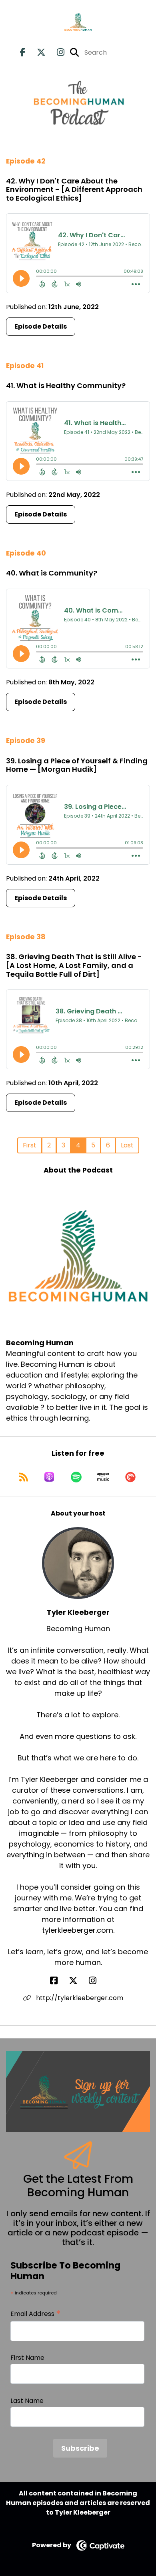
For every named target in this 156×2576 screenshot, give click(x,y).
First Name (27, 2358)
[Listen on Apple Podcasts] (49, 1477)
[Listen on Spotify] (76, 1477)
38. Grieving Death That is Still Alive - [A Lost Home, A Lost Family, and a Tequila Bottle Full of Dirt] (74, 965)
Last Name (27, 2401)
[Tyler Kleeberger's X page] (78, 1981)
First (30, 1145)
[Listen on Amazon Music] (103, 1477)
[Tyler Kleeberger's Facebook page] (59, 1981)
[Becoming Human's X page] (36, 52)
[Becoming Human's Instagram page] (56, 52)
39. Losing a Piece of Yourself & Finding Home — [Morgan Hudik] (77, 765)
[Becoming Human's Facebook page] (23, 52)
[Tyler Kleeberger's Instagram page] (97, 1981)
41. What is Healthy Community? (66, 385)
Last (127, 1145)
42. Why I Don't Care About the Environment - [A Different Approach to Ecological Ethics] (74, 189)
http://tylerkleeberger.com (79, 1998)
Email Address (36, 2314)
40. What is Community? (52, 573)
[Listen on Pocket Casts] (130, 1477)
